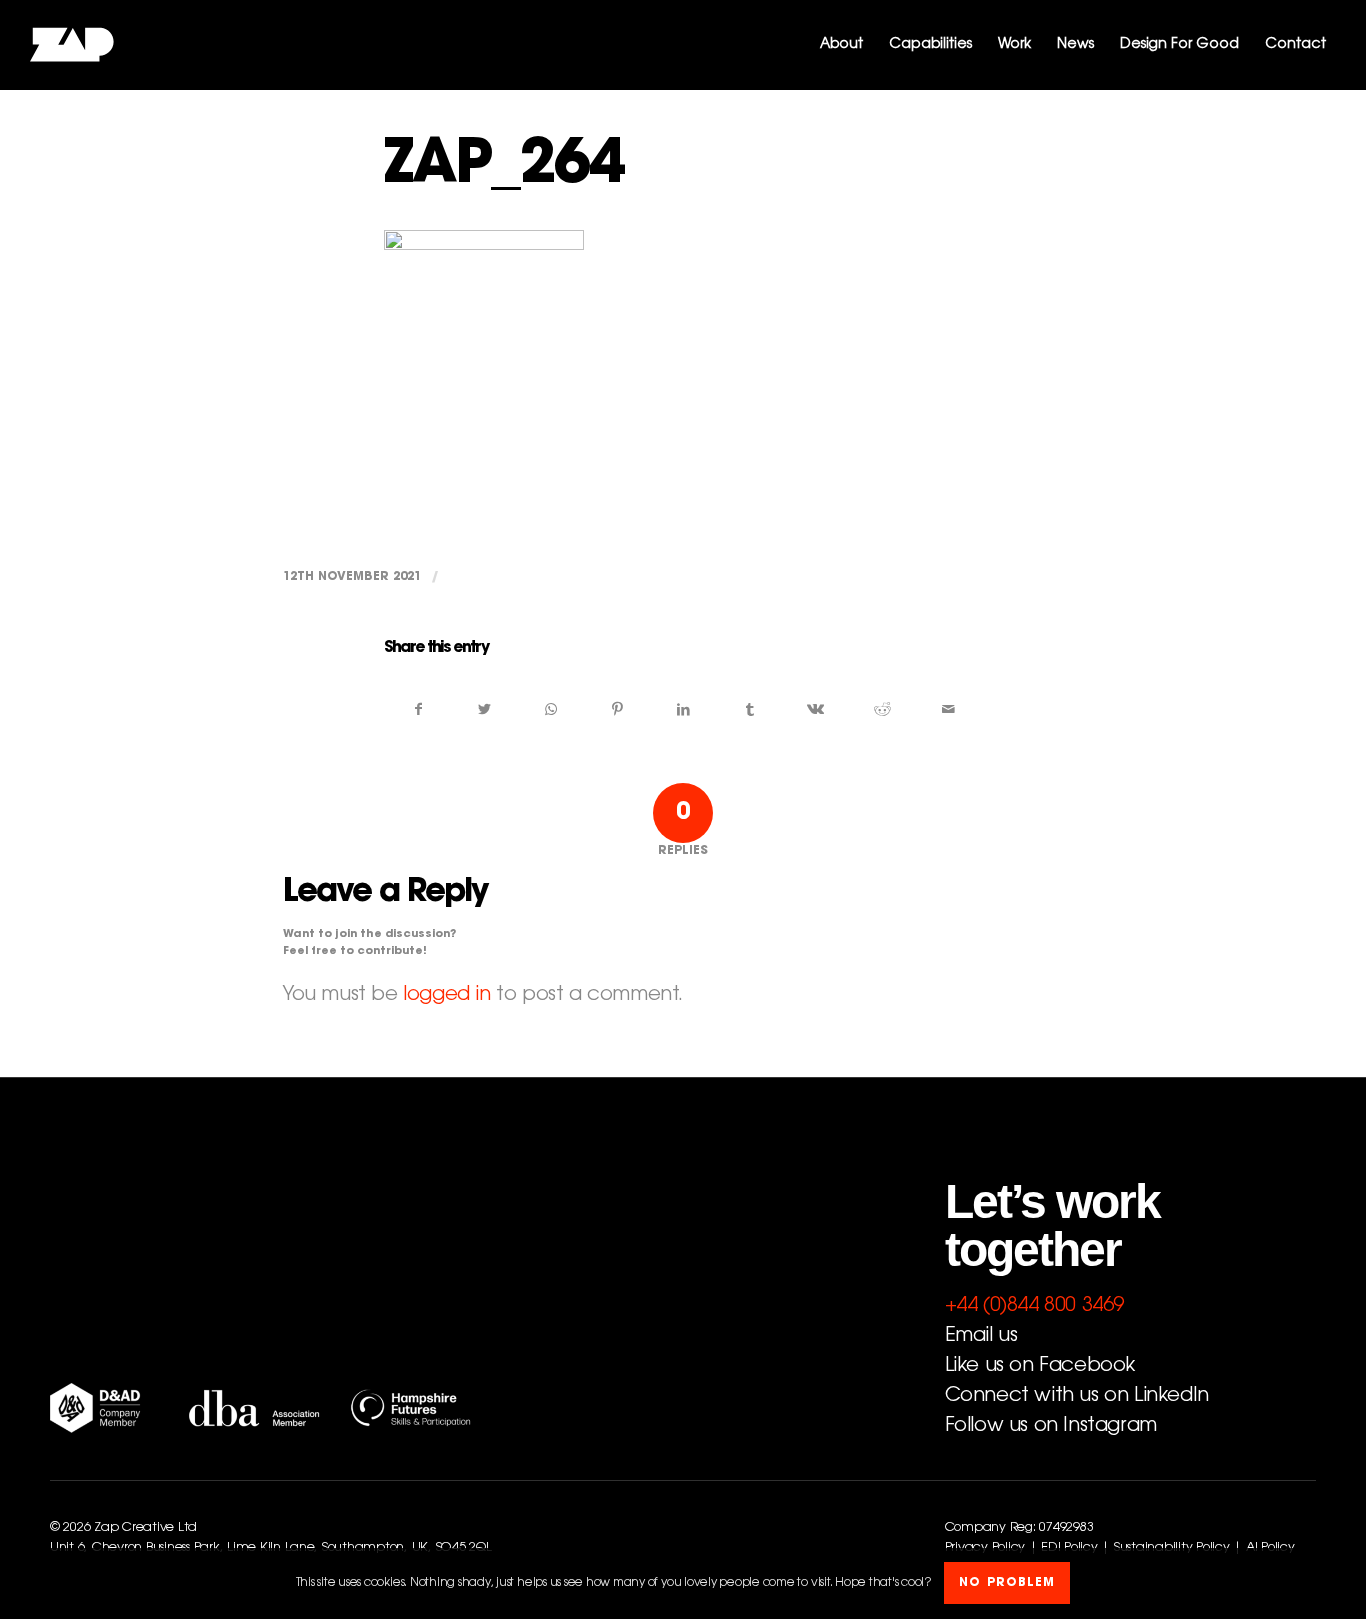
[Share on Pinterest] (617, 710)
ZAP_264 (504, 168)
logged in (446, 995)
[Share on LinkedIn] (683, 710)
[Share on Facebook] (418, 710)
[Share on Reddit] (882, 710)
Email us (981, 1336)
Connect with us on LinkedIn (1077, 1396)
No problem (1007, 1584)
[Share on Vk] (815, 710)
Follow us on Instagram (1051, 1426)
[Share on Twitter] (484, 710)
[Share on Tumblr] (749, 710)
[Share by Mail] (948, 710)
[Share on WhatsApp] (550, 710)
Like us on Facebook (1040, 1366)
